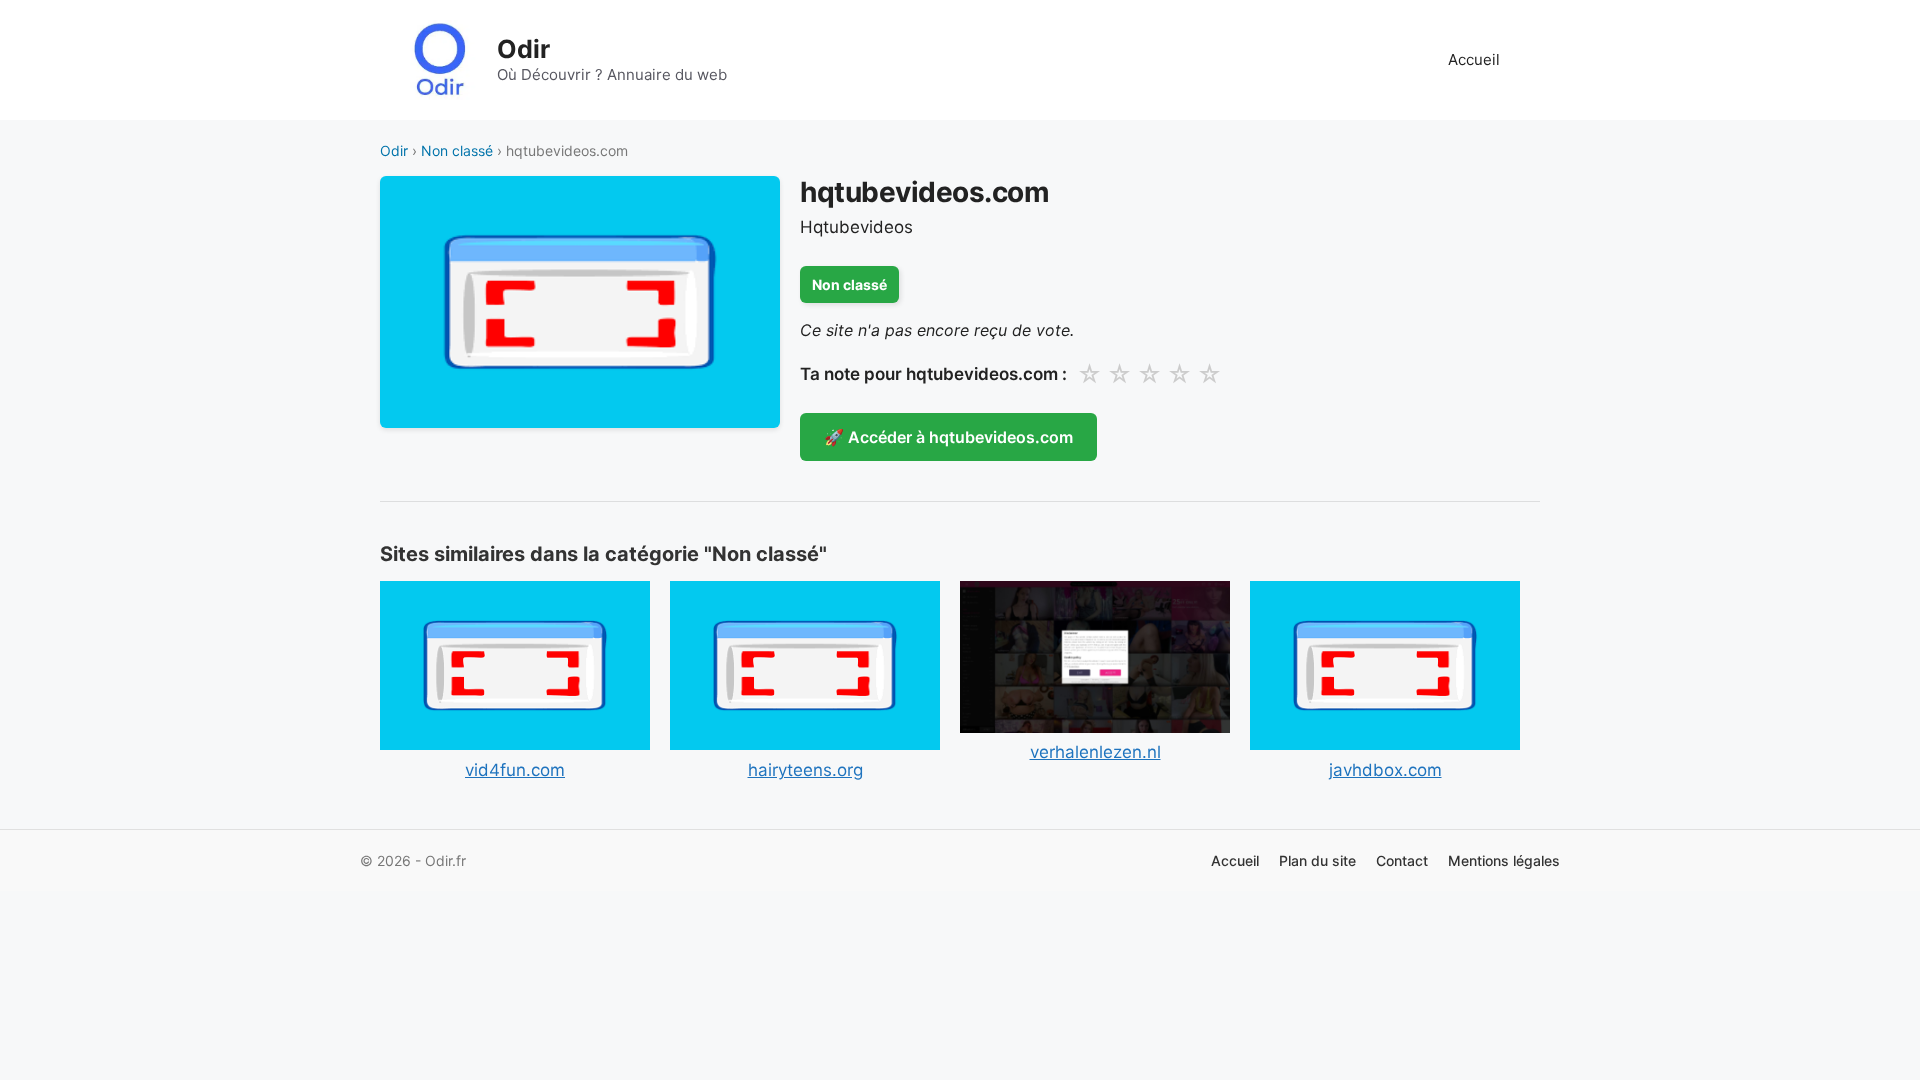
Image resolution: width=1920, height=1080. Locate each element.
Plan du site (1317, 860)
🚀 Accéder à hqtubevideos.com (948, 437)
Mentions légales (1504, 860)
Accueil (1474, 59)
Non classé (457, 150)
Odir (523, 49)
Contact (1402, 860)
